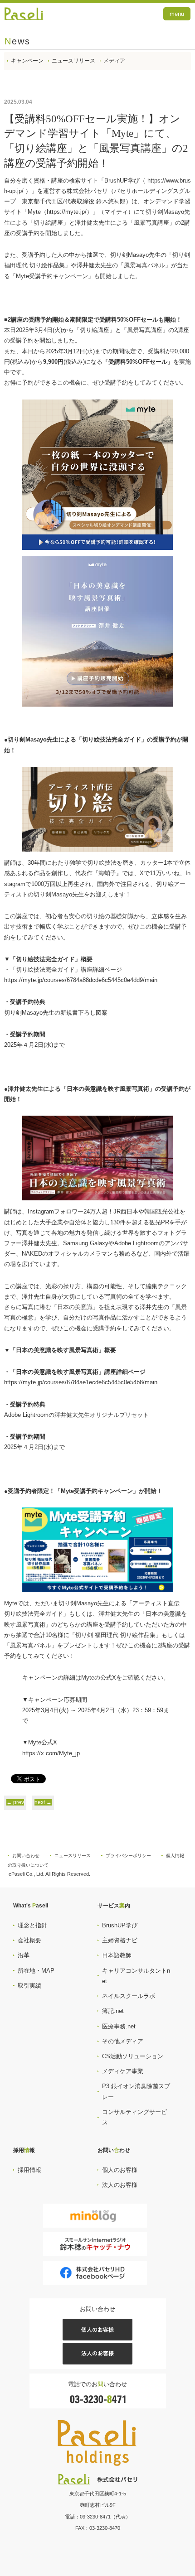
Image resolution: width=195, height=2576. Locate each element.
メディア (114, 61)
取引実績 (29, 1986)
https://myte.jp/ (67, 212)
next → (43, 1802)
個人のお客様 (120, 2170)
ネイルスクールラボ (129, 1996)
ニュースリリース (73, 61)
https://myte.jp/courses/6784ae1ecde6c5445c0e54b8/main (81, 1382)
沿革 (24, 1955)
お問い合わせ (26, 1856)
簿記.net (113, 2011)
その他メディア (123, 2041)
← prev (15, 1802)
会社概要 (29, 1940)
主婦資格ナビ (120, 1940)
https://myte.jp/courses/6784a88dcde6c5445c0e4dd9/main (81, 980)
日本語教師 (117, 1955)
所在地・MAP (36, 1971)
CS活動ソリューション (133, 2056)
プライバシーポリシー (128, 1856)
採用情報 (29, 2170)
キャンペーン (27, 61)
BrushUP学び (120, 1925)
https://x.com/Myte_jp (51, 1753)
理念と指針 (32, 1925)
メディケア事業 (123, 2071)
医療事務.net (119, 2026)
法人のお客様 (120, 2185)
